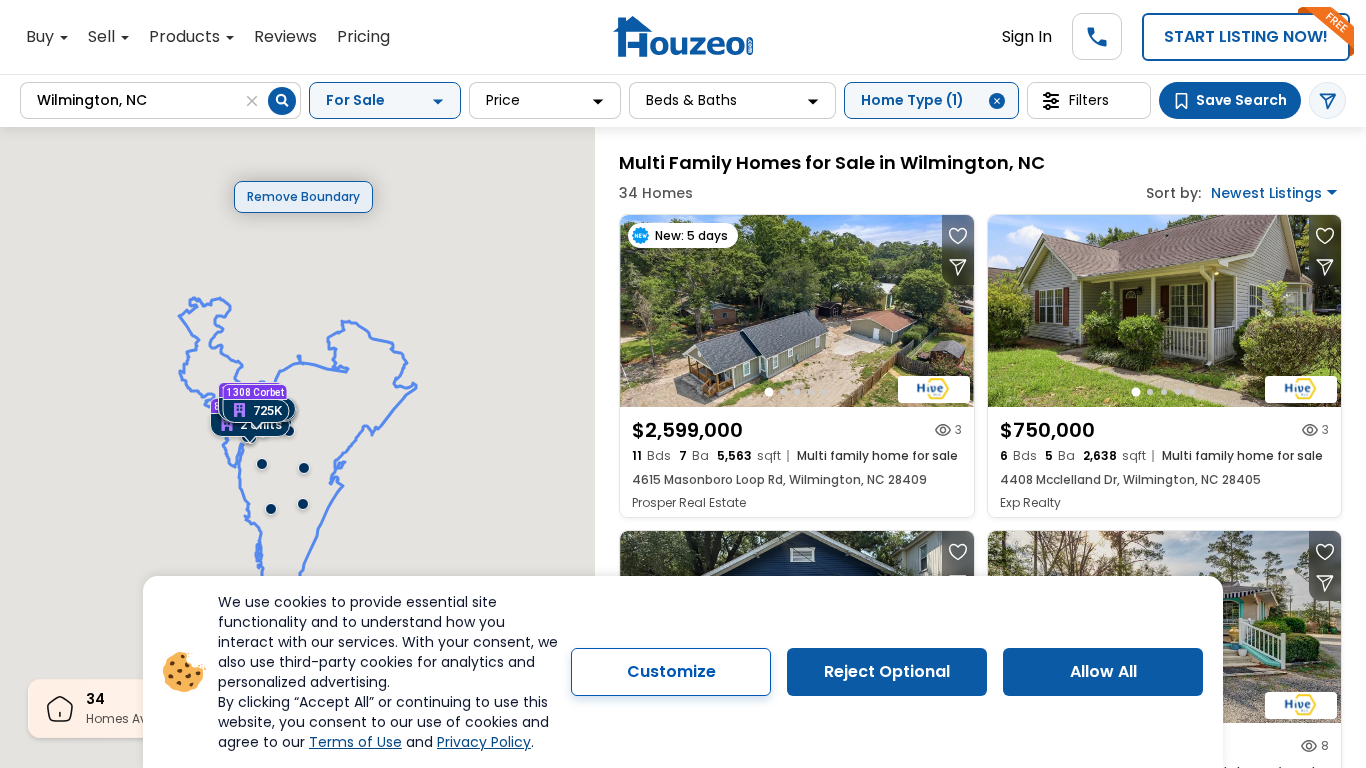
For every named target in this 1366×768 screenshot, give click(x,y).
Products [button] (186, 36)
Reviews (285, 36)
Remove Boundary (303, 196)
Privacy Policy (484, 742)
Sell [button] (103, 36)
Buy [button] (42, 36)
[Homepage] (683, 36)
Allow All (1103, 671)
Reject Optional (887, 671)
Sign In (1027, 36)
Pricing (363, 36)
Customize (671, 671)
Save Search (1241, 100)
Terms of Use (355, 742)
